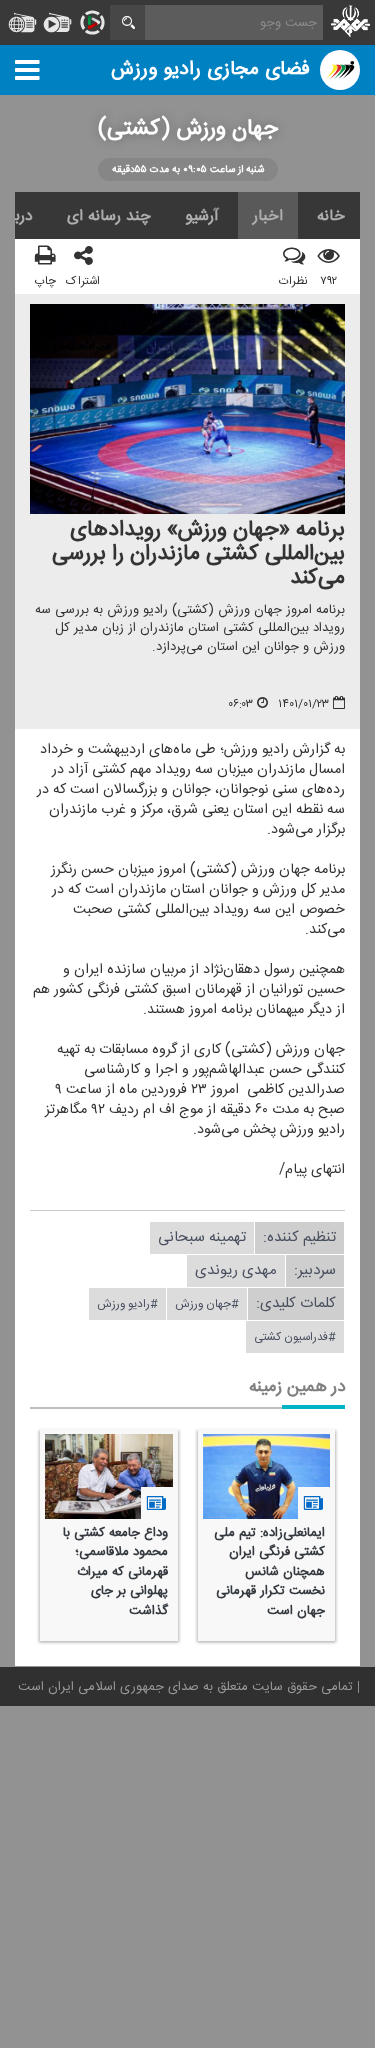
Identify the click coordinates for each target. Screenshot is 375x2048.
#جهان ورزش (207, 1304)
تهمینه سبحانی (202, 1237)
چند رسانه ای (109, 216)
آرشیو (202, 216)
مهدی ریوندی (236, 1270)
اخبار (268, 216)
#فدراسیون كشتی (295, 1337)
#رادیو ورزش (127, 1304)
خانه (331, 216)
